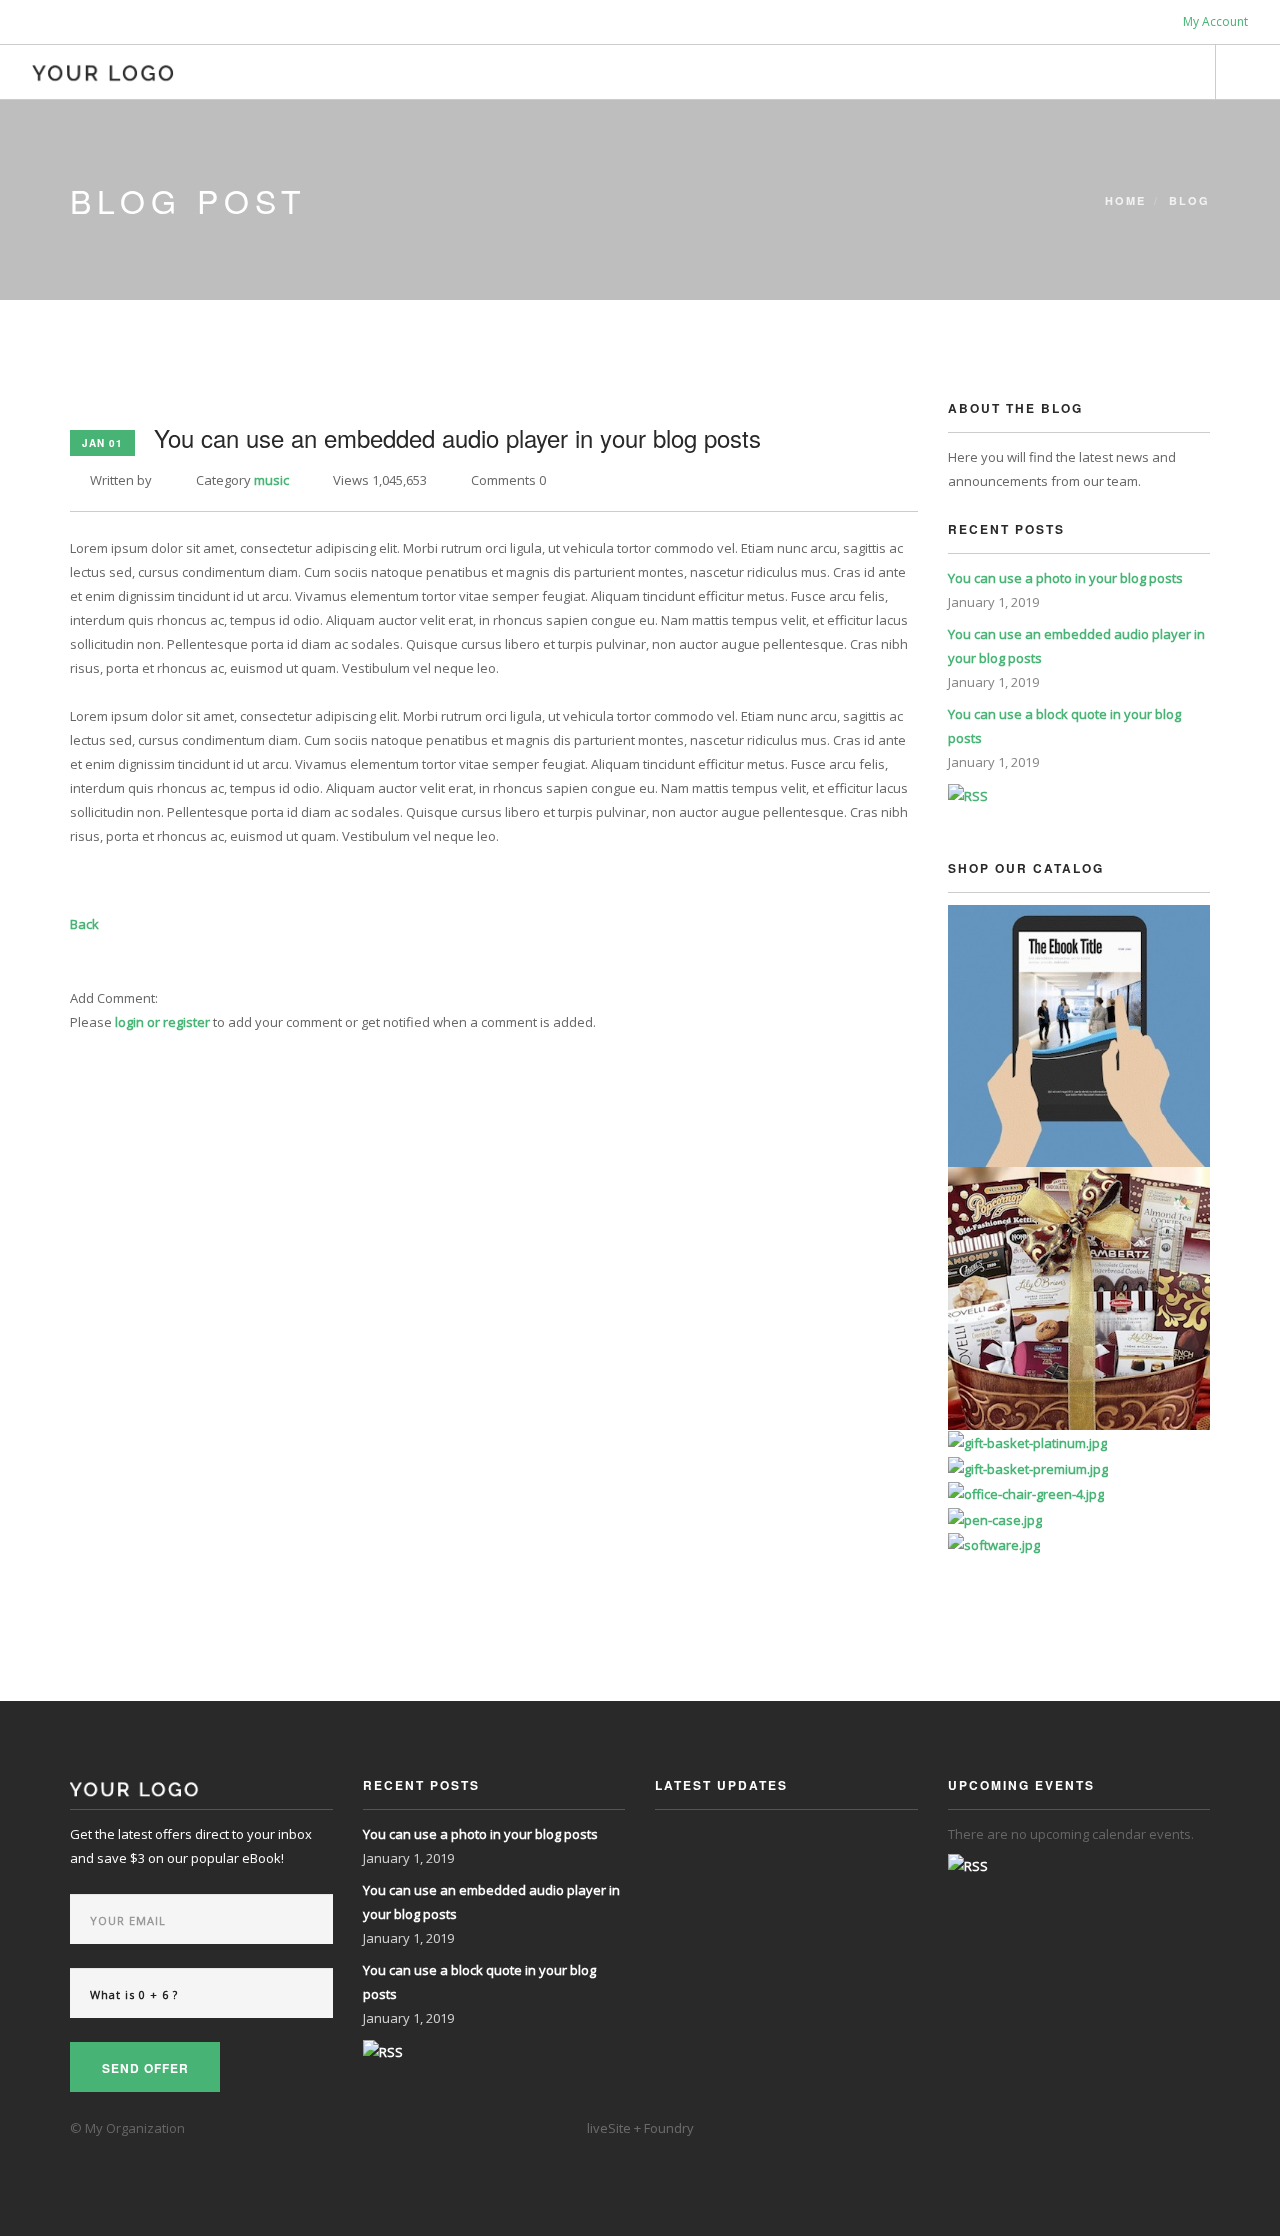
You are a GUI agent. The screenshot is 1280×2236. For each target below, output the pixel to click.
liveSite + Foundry (640, 2128)
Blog (1189, 200)
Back (84, 924)
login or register (162, 1022)
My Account (1214, 21)
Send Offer (145, 2068)
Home (1125, 200)
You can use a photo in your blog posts (1065, 578)
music (271, 480)
